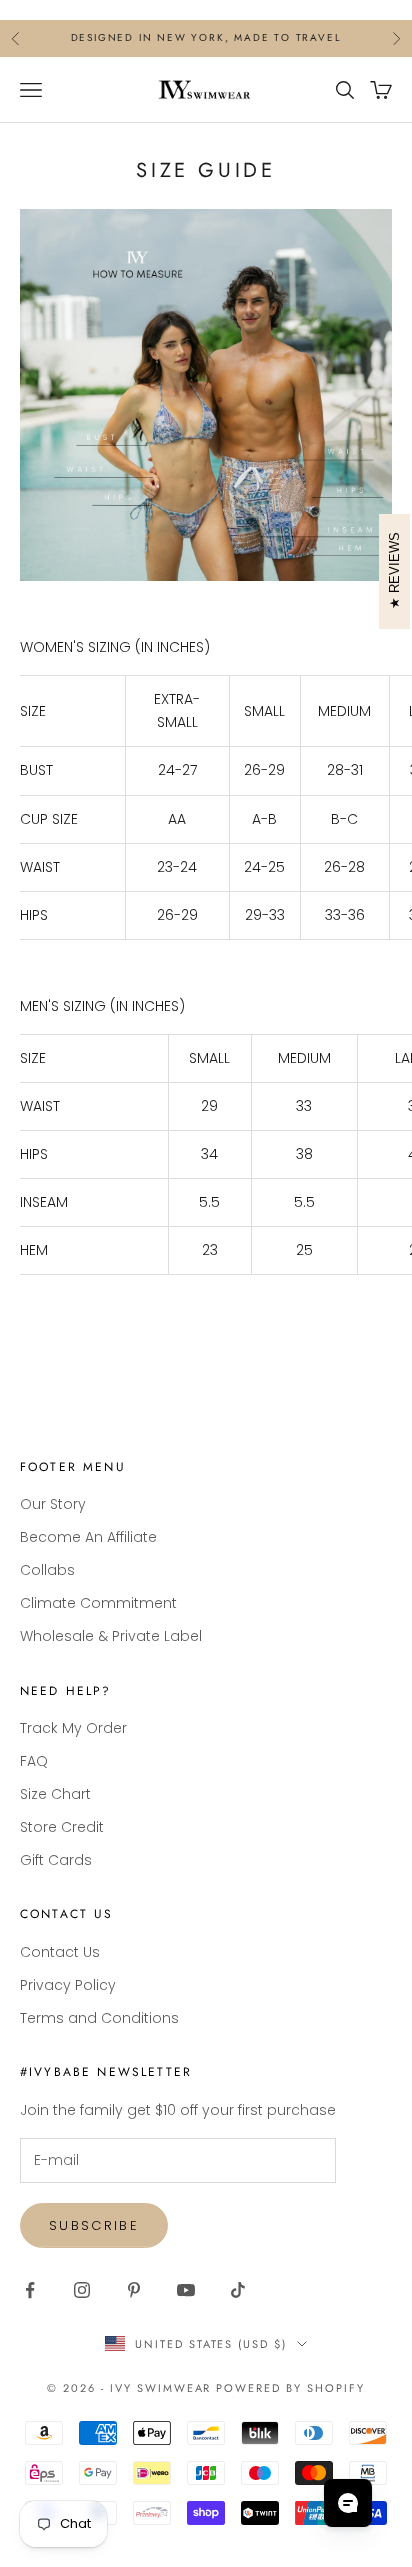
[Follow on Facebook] (30, 2290)
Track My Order (73, 1728)
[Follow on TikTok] (238, 2290)
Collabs (47, 1570)
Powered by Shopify (290, 2388)
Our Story (53, 1504)
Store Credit (62, 1827)
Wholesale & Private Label (111, 1636)
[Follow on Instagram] (82, 2290)
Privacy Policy (68, 1985)
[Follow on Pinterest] (134, 2290)
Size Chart (55, 1794)
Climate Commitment (98, 1603)
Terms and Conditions (99, 2018)
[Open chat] (348, 2503)
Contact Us (60, 1952)
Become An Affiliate (88, 1537)
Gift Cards (56, 1860)
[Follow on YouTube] (186, 2290)
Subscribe (94, 2225)
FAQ (34, 1761)
